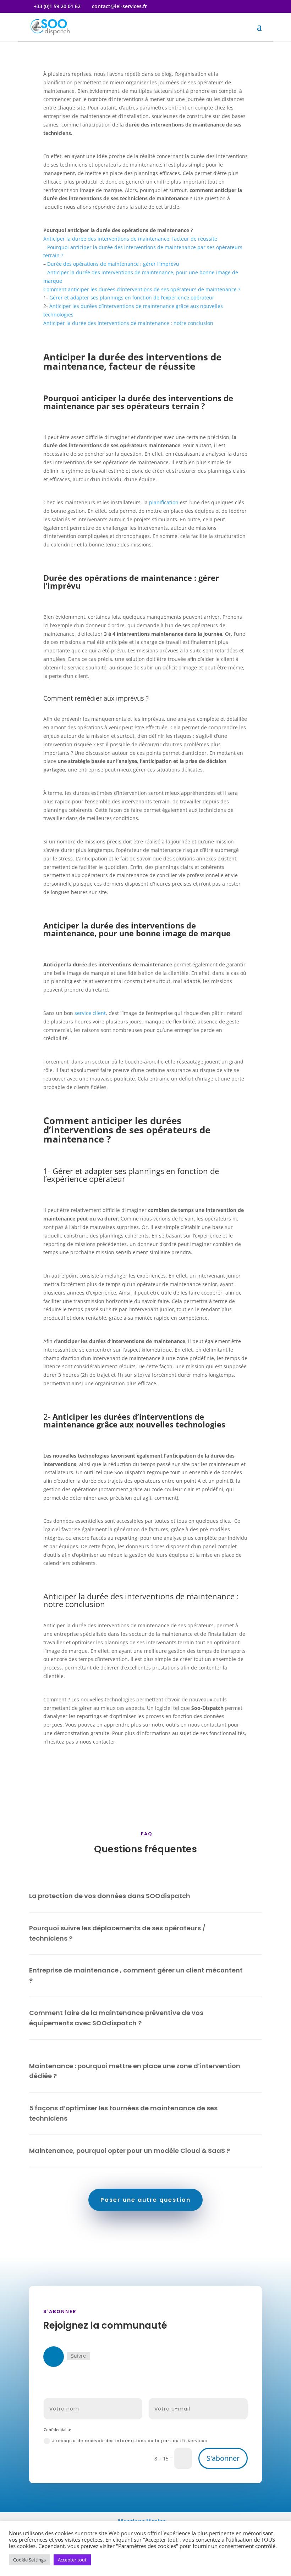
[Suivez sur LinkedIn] (54, 2357)
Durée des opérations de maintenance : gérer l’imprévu (113, 264)
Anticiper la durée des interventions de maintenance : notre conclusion (128, 323)
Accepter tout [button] (72, 2560)
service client (90, 1013)
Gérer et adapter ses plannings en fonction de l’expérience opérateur (132, 298)
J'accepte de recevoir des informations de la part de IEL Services (130, 2441)
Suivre (78, 2356)
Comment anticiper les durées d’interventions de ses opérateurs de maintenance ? (142, 289)
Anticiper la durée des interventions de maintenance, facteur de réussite (130, 239)
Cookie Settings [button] (29, 2560)
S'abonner (223, 2458)
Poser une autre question (145, 2200)
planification (164, 502)
